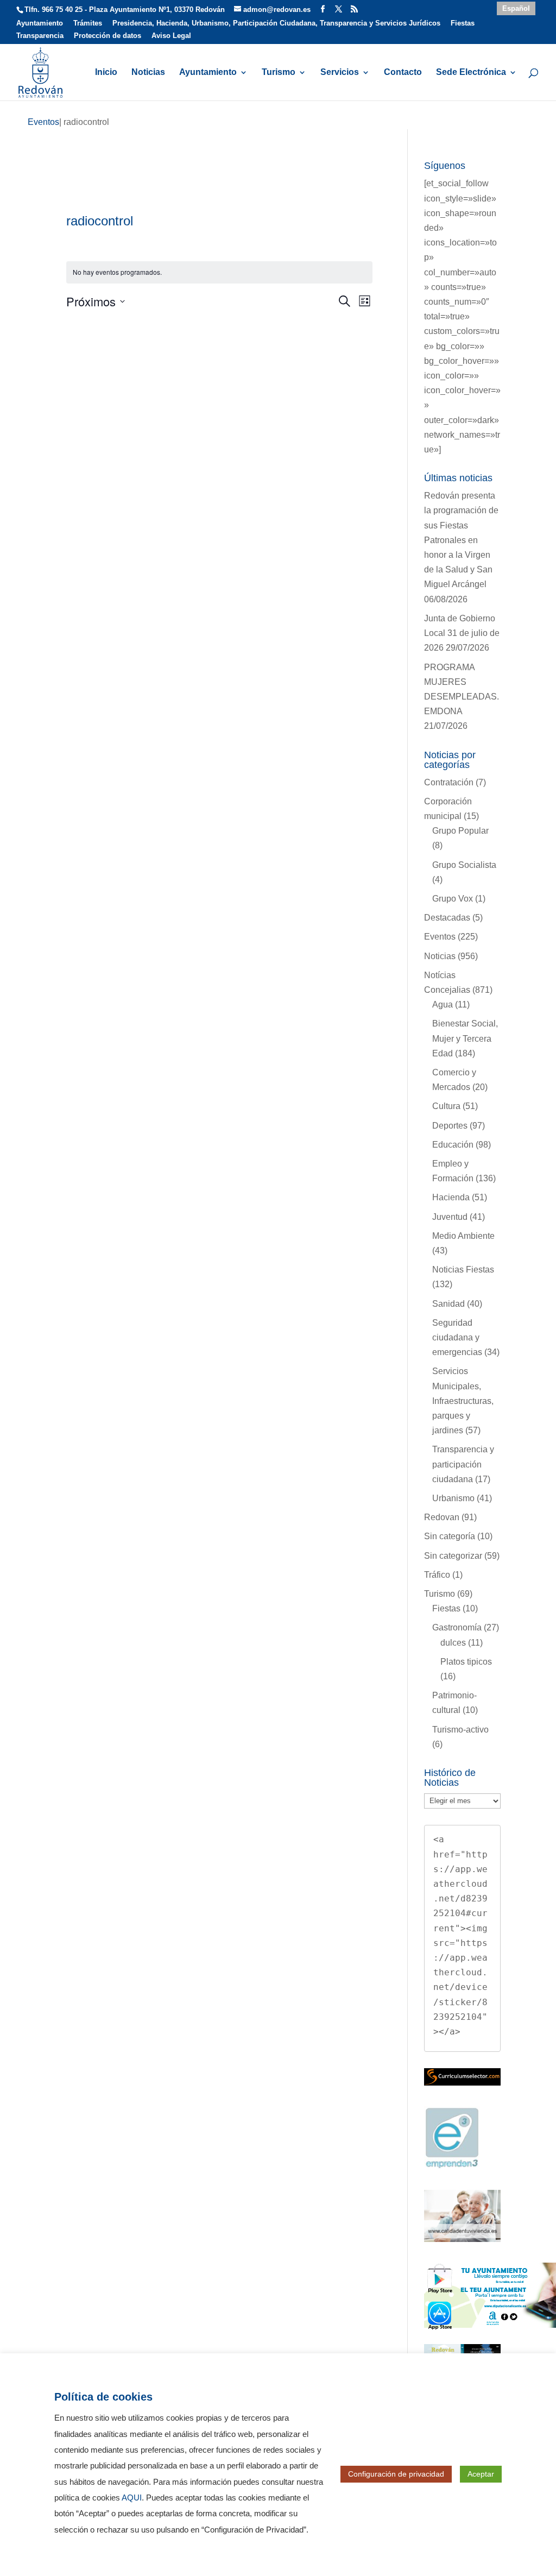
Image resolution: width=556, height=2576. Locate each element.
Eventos (440, 937)
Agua (443, 1004)
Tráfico (437, 1575)
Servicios (340, 73)
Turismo (279, 73)
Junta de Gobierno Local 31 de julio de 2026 (462, 633)
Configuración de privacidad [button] (396, 2474)
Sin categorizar (453, 1556)
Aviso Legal (171, 36)
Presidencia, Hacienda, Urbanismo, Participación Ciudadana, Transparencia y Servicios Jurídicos (276, 23)
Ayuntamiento (40, 23)
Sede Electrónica (471, 73)
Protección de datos (108, 36)
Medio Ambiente (463, 1236)
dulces (453, 1643)
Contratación (449, 782)
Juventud (450, 1217)
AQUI (132, 2498)
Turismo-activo (460, 1730)
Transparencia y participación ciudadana (463, 1464)
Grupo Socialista (464, 865)
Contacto (403, 73)
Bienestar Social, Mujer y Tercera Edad (465, 1038)
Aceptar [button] (481, 2474)
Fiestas (463, 23)
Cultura (446, 1106)
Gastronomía (457, 1627)
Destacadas (447, 918)
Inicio (106, 73)
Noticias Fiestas (463, 1270)
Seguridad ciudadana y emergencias (457, 1337)
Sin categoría (450, 1536)
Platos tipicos (466, 1662)
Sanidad (448, 1304)
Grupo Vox (453, 899)
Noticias (148, 73)
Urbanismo (453, 1498)
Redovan (442, 1517)
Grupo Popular (460, 831)
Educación (453, 1145)
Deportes (450, 1126)
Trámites (88, 23)
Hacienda (451, 1197)
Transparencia (40, 36)
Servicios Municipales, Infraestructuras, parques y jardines (463, 1401)
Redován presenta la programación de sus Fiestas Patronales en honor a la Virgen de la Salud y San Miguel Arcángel (461, 540)
